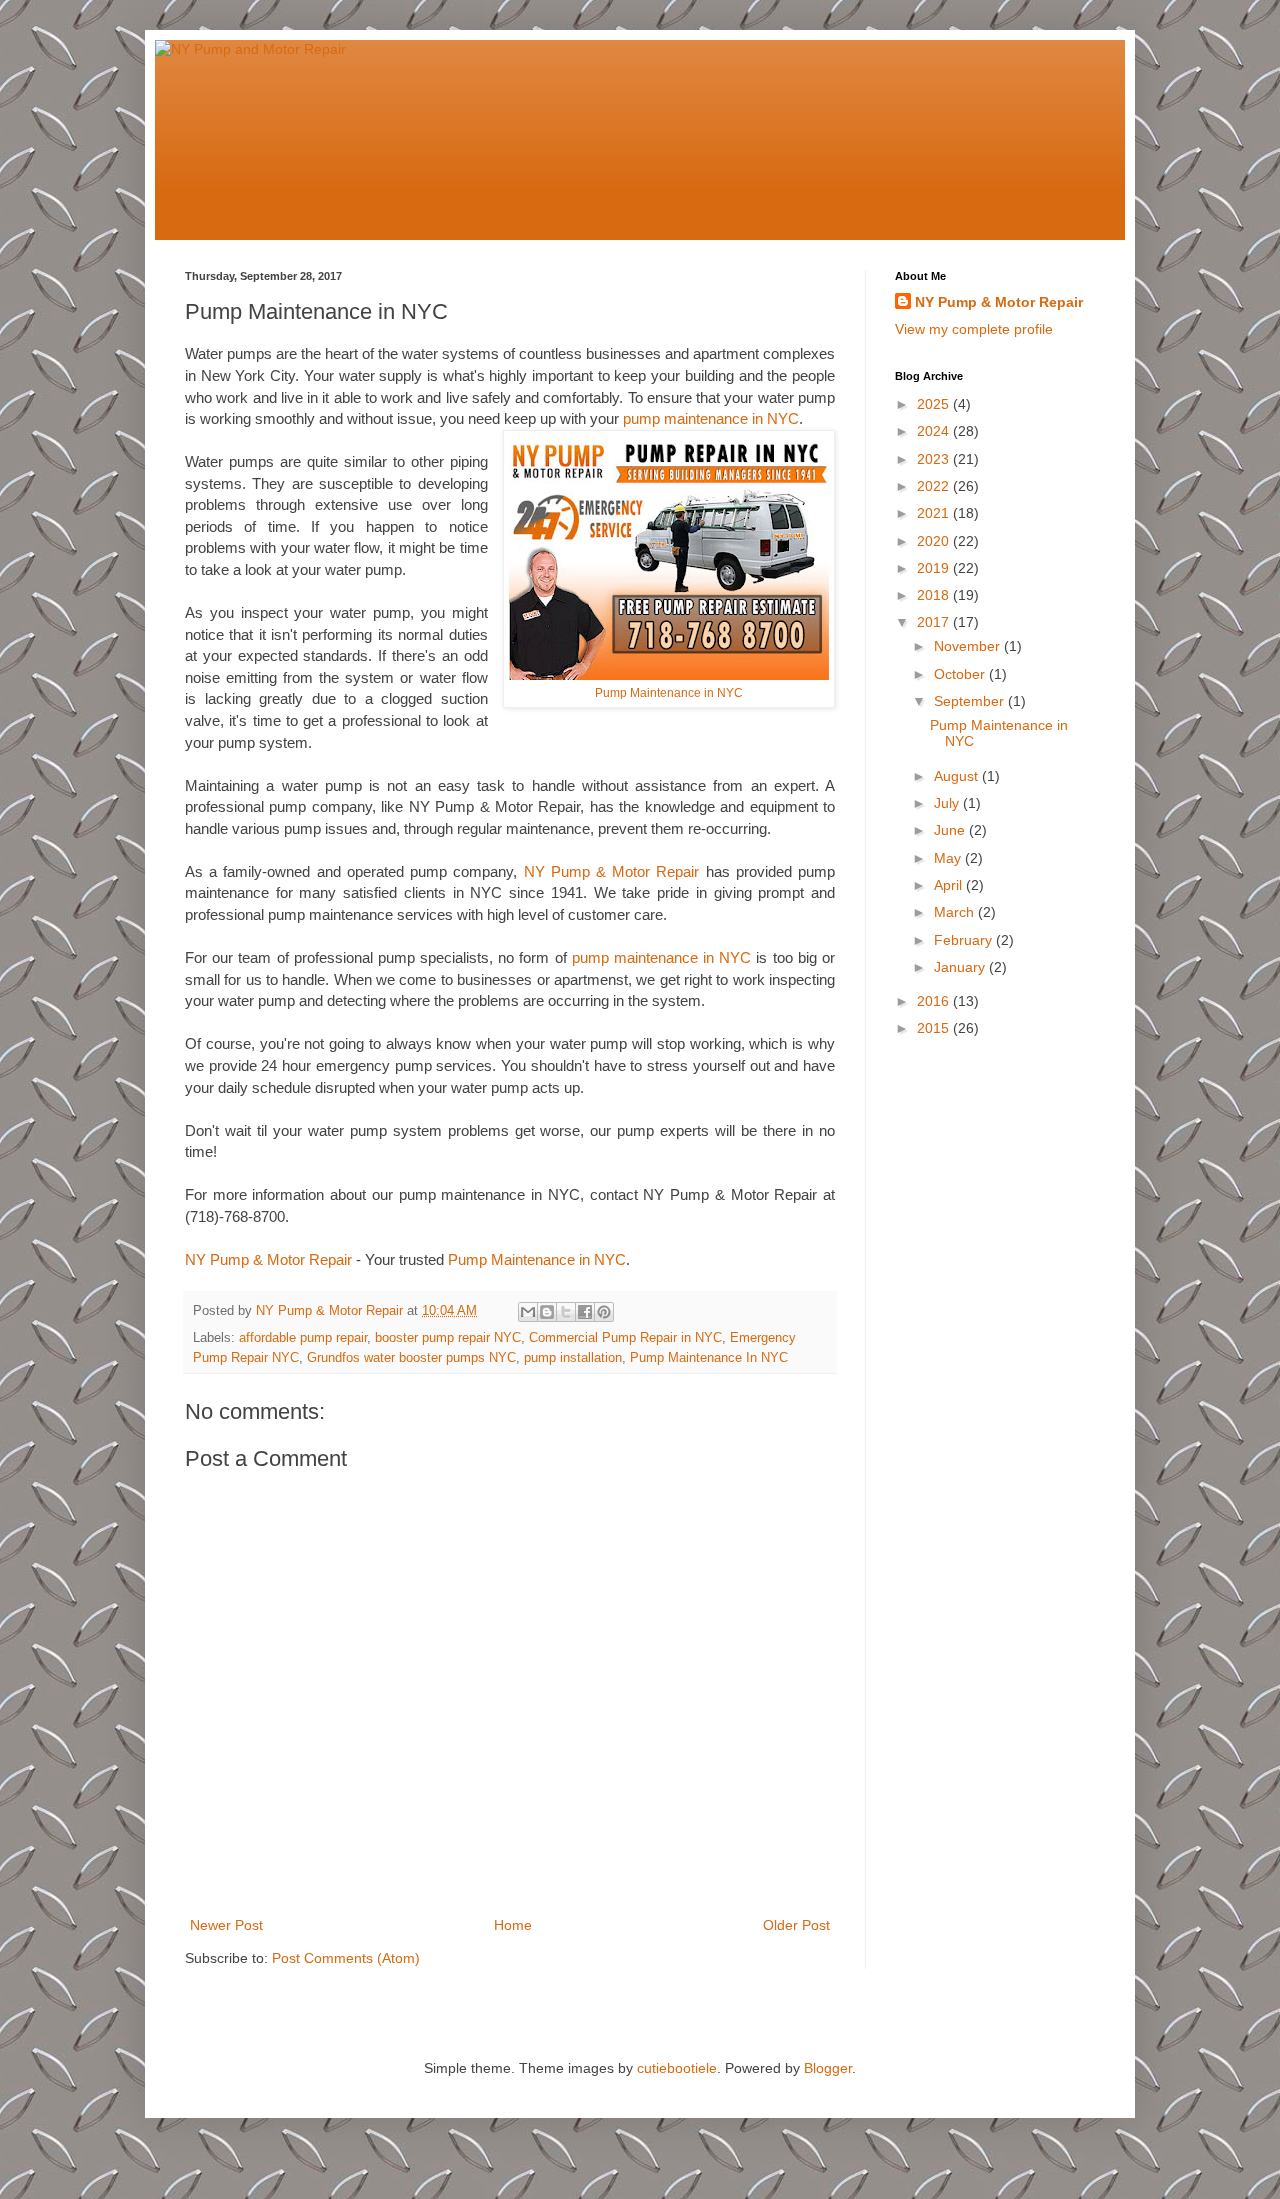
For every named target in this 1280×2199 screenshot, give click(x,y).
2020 (935, 541)
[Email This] (528, 1312)
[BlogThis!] (547, 1312)
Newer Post (226, 1925)
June (951, 830)
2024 (935, 431)
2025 (935, 404)
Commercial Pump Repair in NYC (625, 1338)
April (950, 885)
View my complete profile (974, 329)
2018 (935, 595)
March (956, 912)
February (965, 940)
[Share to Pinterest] (604, 1312)
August (958, 776)
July (948, 803)
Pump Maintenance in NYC (669, 693)
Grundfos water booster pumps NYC (411, 1358)
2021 (935, 513)
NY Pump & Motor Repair (612, 871)
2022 (935, 486)
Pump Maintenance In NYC (709, 1358)
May (949, 858)
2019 (935, 568)
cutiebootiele (677, 2068)
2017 (935, 622)
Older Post (796, 1925)
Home (513, 1925)
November (969, 646)
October (961, 674)
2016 (935, 1001)
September (971, 701)
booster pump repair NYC (448, 1338)
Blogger (828, 2068)
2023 (935, 459)
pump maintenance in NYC (711, 418)
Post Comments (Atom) (346, 1958)
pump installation (573, 1358)
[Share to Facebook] (585, 1312)
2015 (935, 1028)
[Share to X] (566, 1312)
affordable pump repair (303, 1338)
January (961, 967)
